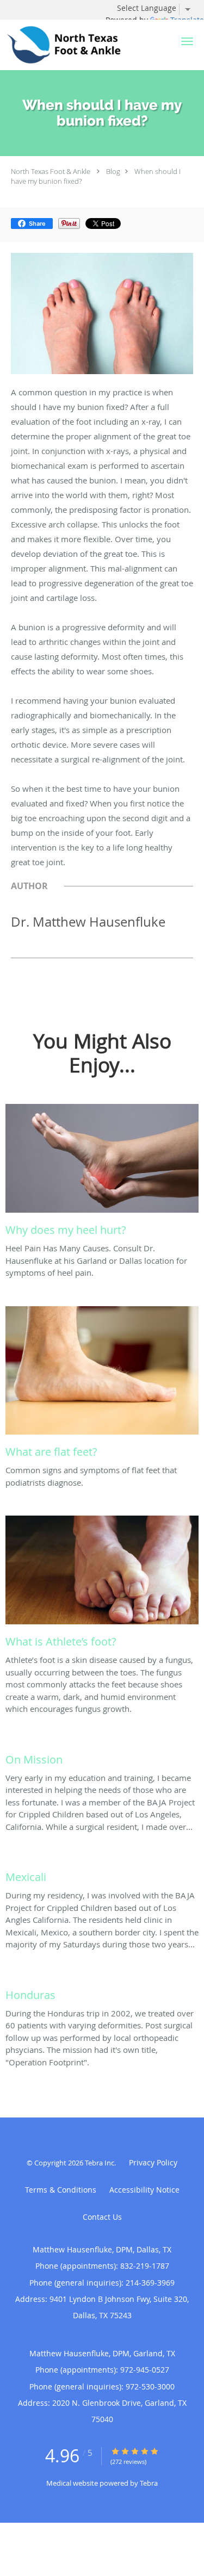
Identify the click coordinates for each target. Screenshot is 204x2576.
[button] (187, 41)
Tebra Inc (100, 2163)
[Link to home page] (85, 45)
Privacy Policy (153, 2162)
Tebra (149, 2483)
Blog (113, 171)
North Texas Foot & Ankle (51, 171)
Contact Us (102, 2217)
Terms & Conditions (61, 2190)
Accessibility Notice (144, 2190)
